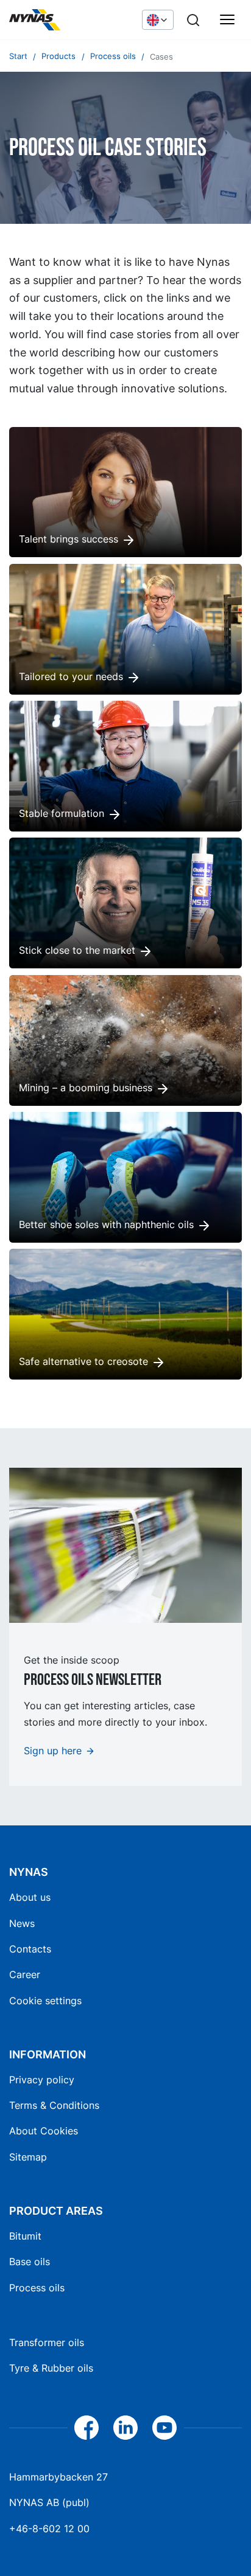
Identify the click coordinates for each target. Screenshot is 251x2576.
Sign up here (53, 1751)
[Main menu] (227, 20)
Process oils (37, 2288)
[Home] (69, 20)
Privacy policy (42, 2080)
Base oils (30, 2262)
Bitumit (25, 2236)
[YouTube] (164, 2428)
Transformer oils (47, 2342)
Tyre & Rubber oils (51, 2368)
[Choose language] (158, 19)
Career (25, 1974)
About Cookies (44, 2131)
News (22, 1923)
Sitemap (28, 2157)
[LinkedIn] (125, 2428)
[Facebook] (87, 2428)
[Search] (193, 20)
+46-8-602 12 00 (49, 2529)
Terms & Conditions (54, 2105)
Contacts (30, 1949)
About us (30, 1897)
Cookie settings (45, 2001)
